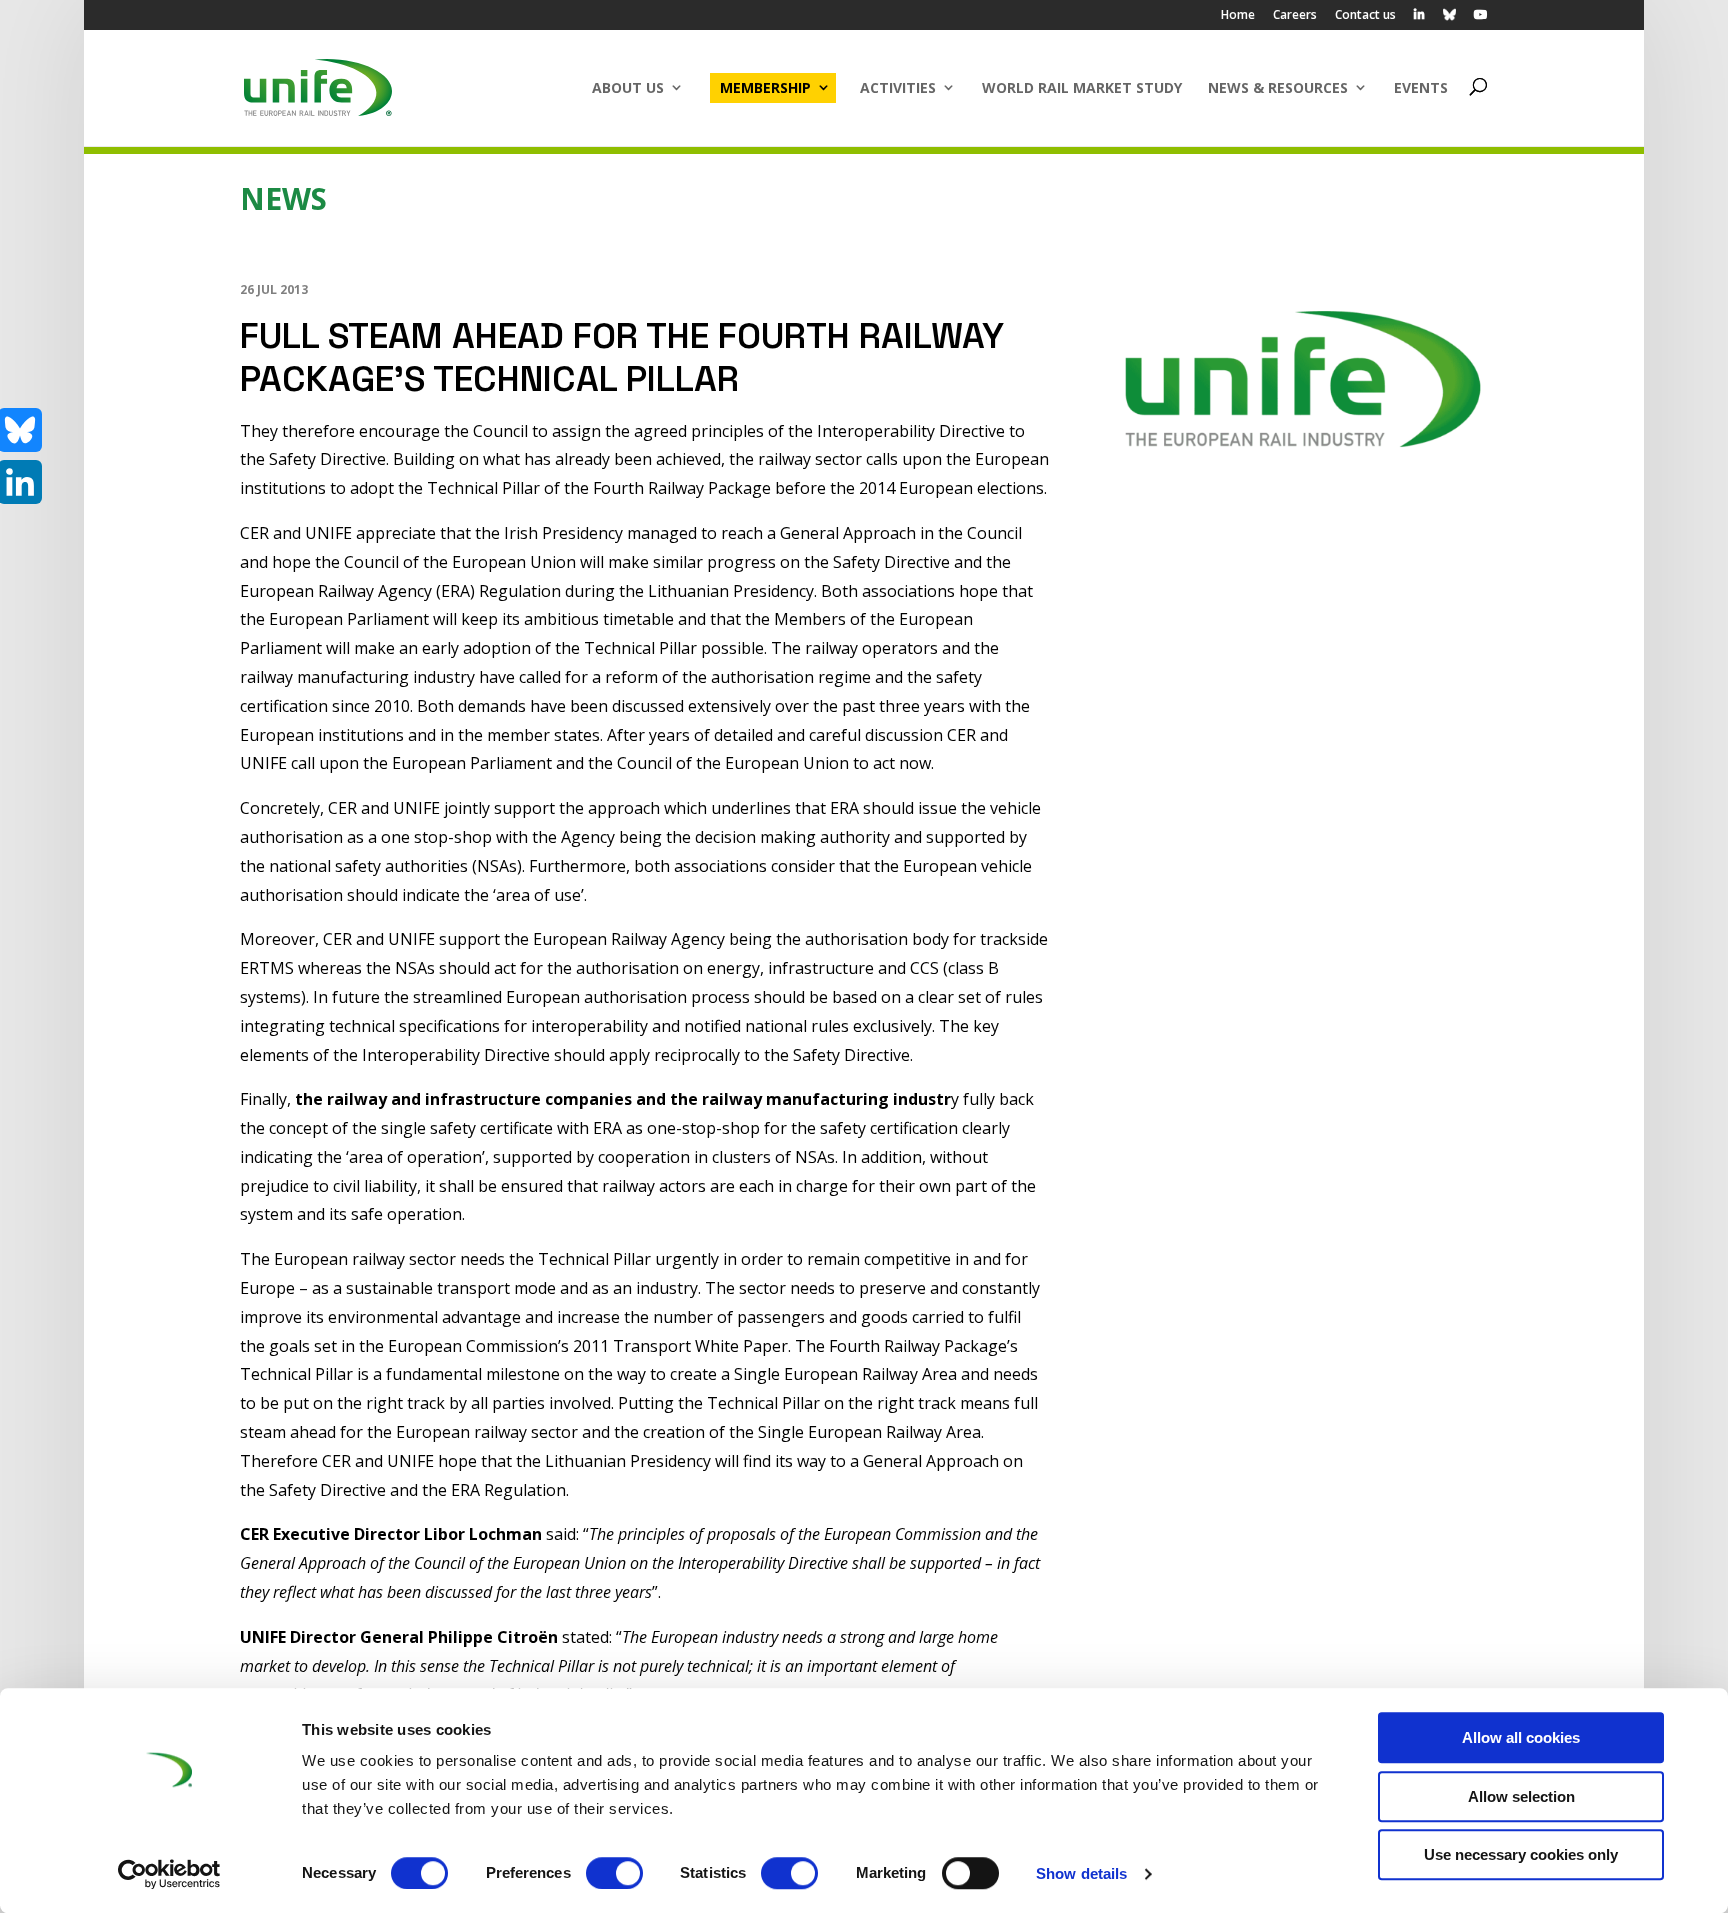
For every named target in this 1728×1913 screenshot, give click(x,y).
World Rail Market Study (1082, 87)
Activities (898, 87)
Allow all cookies (1521, 1737)
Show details (1081, 1873)
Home (1238, 16)
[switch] (614, 1873)
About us (628, 87)
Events (1421, 87)
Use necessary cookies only (1521, 1854)
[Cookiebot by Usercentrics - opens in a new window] (169, 1874)
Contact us (1365, 16)
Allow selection (1521, 1796)
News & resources (1278, 87)
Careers (1295, 16)
